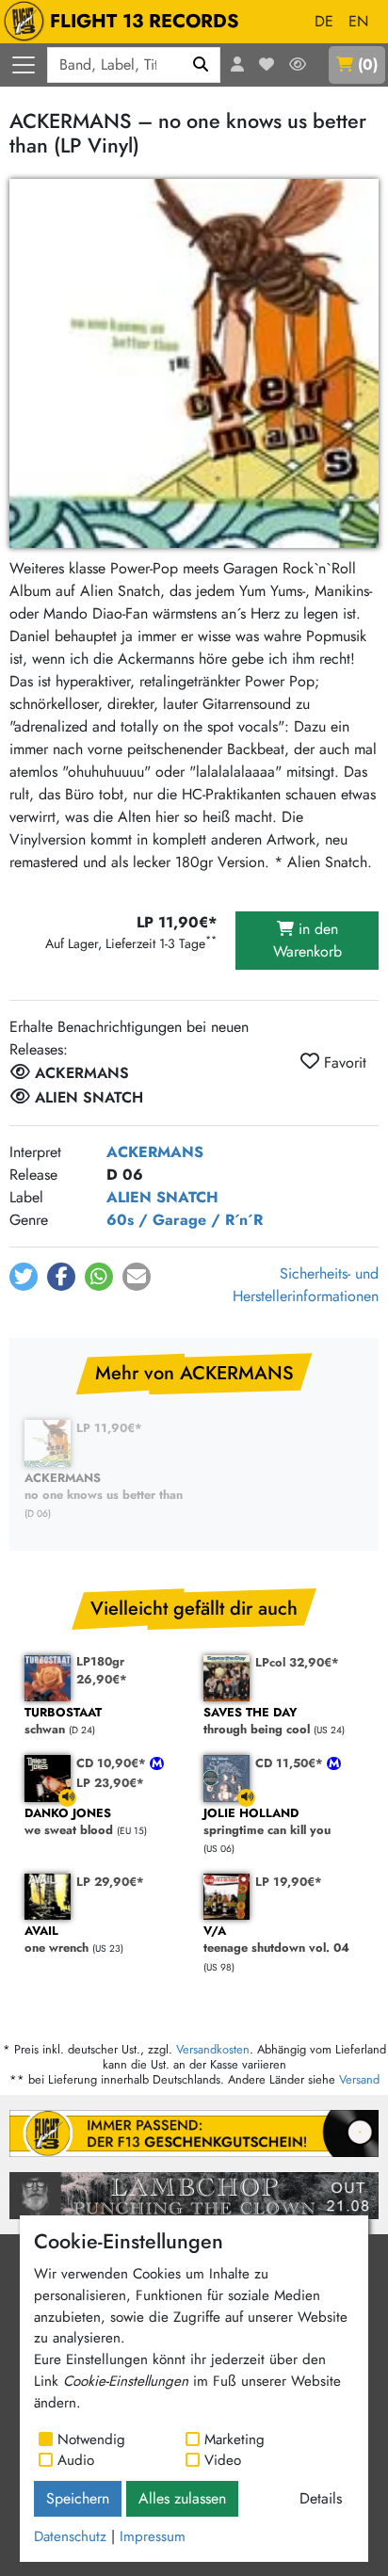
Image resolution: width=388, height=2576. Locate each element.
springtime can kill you (267, 1822)
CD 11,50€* (291, 1763)
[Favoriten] (267, 65)
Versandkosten (213, 2049)
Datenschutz (70, 2536)
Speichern (78, 2498)
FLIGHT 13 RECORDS (145, 21)
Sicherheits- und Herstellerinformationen (306, 1285)
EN (358, 21)
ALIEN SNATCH (162, 1197)
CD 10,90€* (113, 1763)
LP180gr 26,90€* (102, 1670)
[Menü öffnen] (24, 65)
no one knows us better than (104, 1487)
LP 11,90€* (109, 1428)
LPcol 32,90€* (297, 1662)
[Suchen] (201, 65)
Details (321, 2498)
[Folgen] (298, 65)
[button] (24, 1277)
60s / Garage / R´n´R (185, 1220)
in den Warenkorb (307, 940)
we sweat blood (69, 1822)
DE (324, 21)
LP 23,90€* (110, 1783)
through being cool (257, 1722)
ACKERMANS (155, 1152)
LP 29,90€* (110, 1882)
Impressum (153, 2536)
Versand (359, 2079)
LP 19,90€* (289, 1882)
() (368, 64)
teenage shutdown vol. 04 (276, 1940)
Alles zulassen (182, 2498)
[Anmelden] (237, 65)
